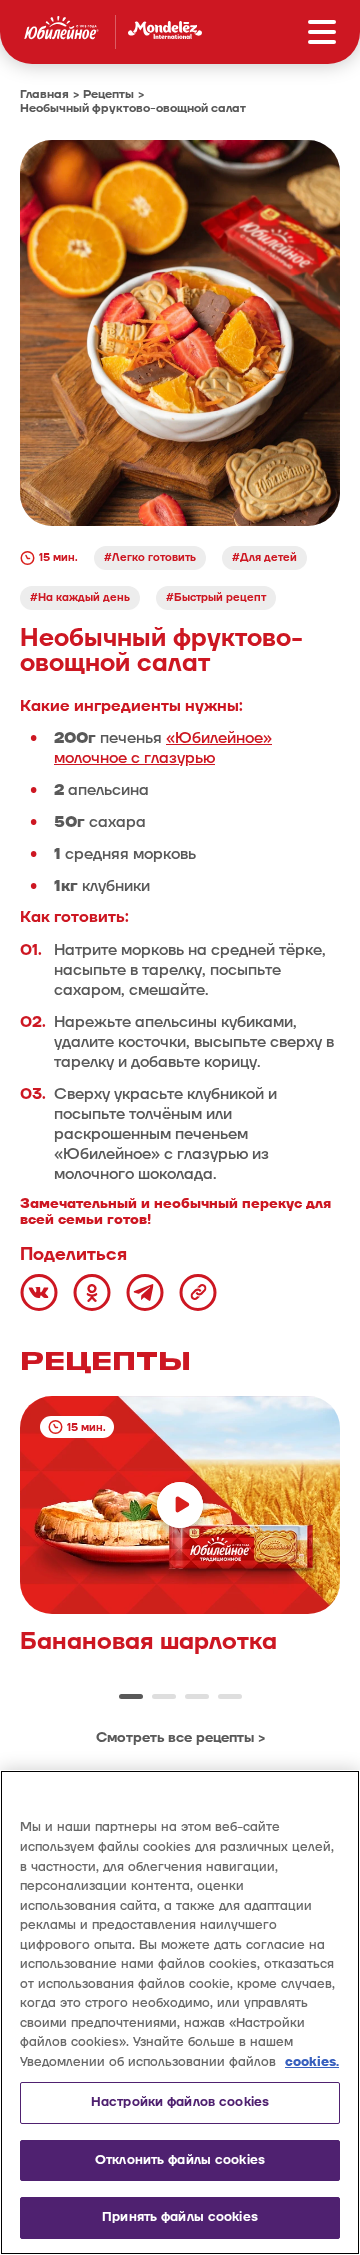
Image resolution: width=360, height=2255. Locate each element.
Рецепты (108, 95)
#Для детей (264, 557)
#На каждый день (80, 597)
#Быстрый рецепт (216, 597)
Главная (44, 95)
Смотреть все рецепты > (180, 1737)
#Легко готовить (150, 557)
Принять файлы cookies (180, 2217)
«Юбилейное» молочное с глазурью (163, 748)
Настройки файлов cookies (180, 2102)
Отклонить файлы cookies (180, 2160)
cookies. (312, 2062)
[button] (131, 1696)
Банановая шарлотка (148, 1642)
